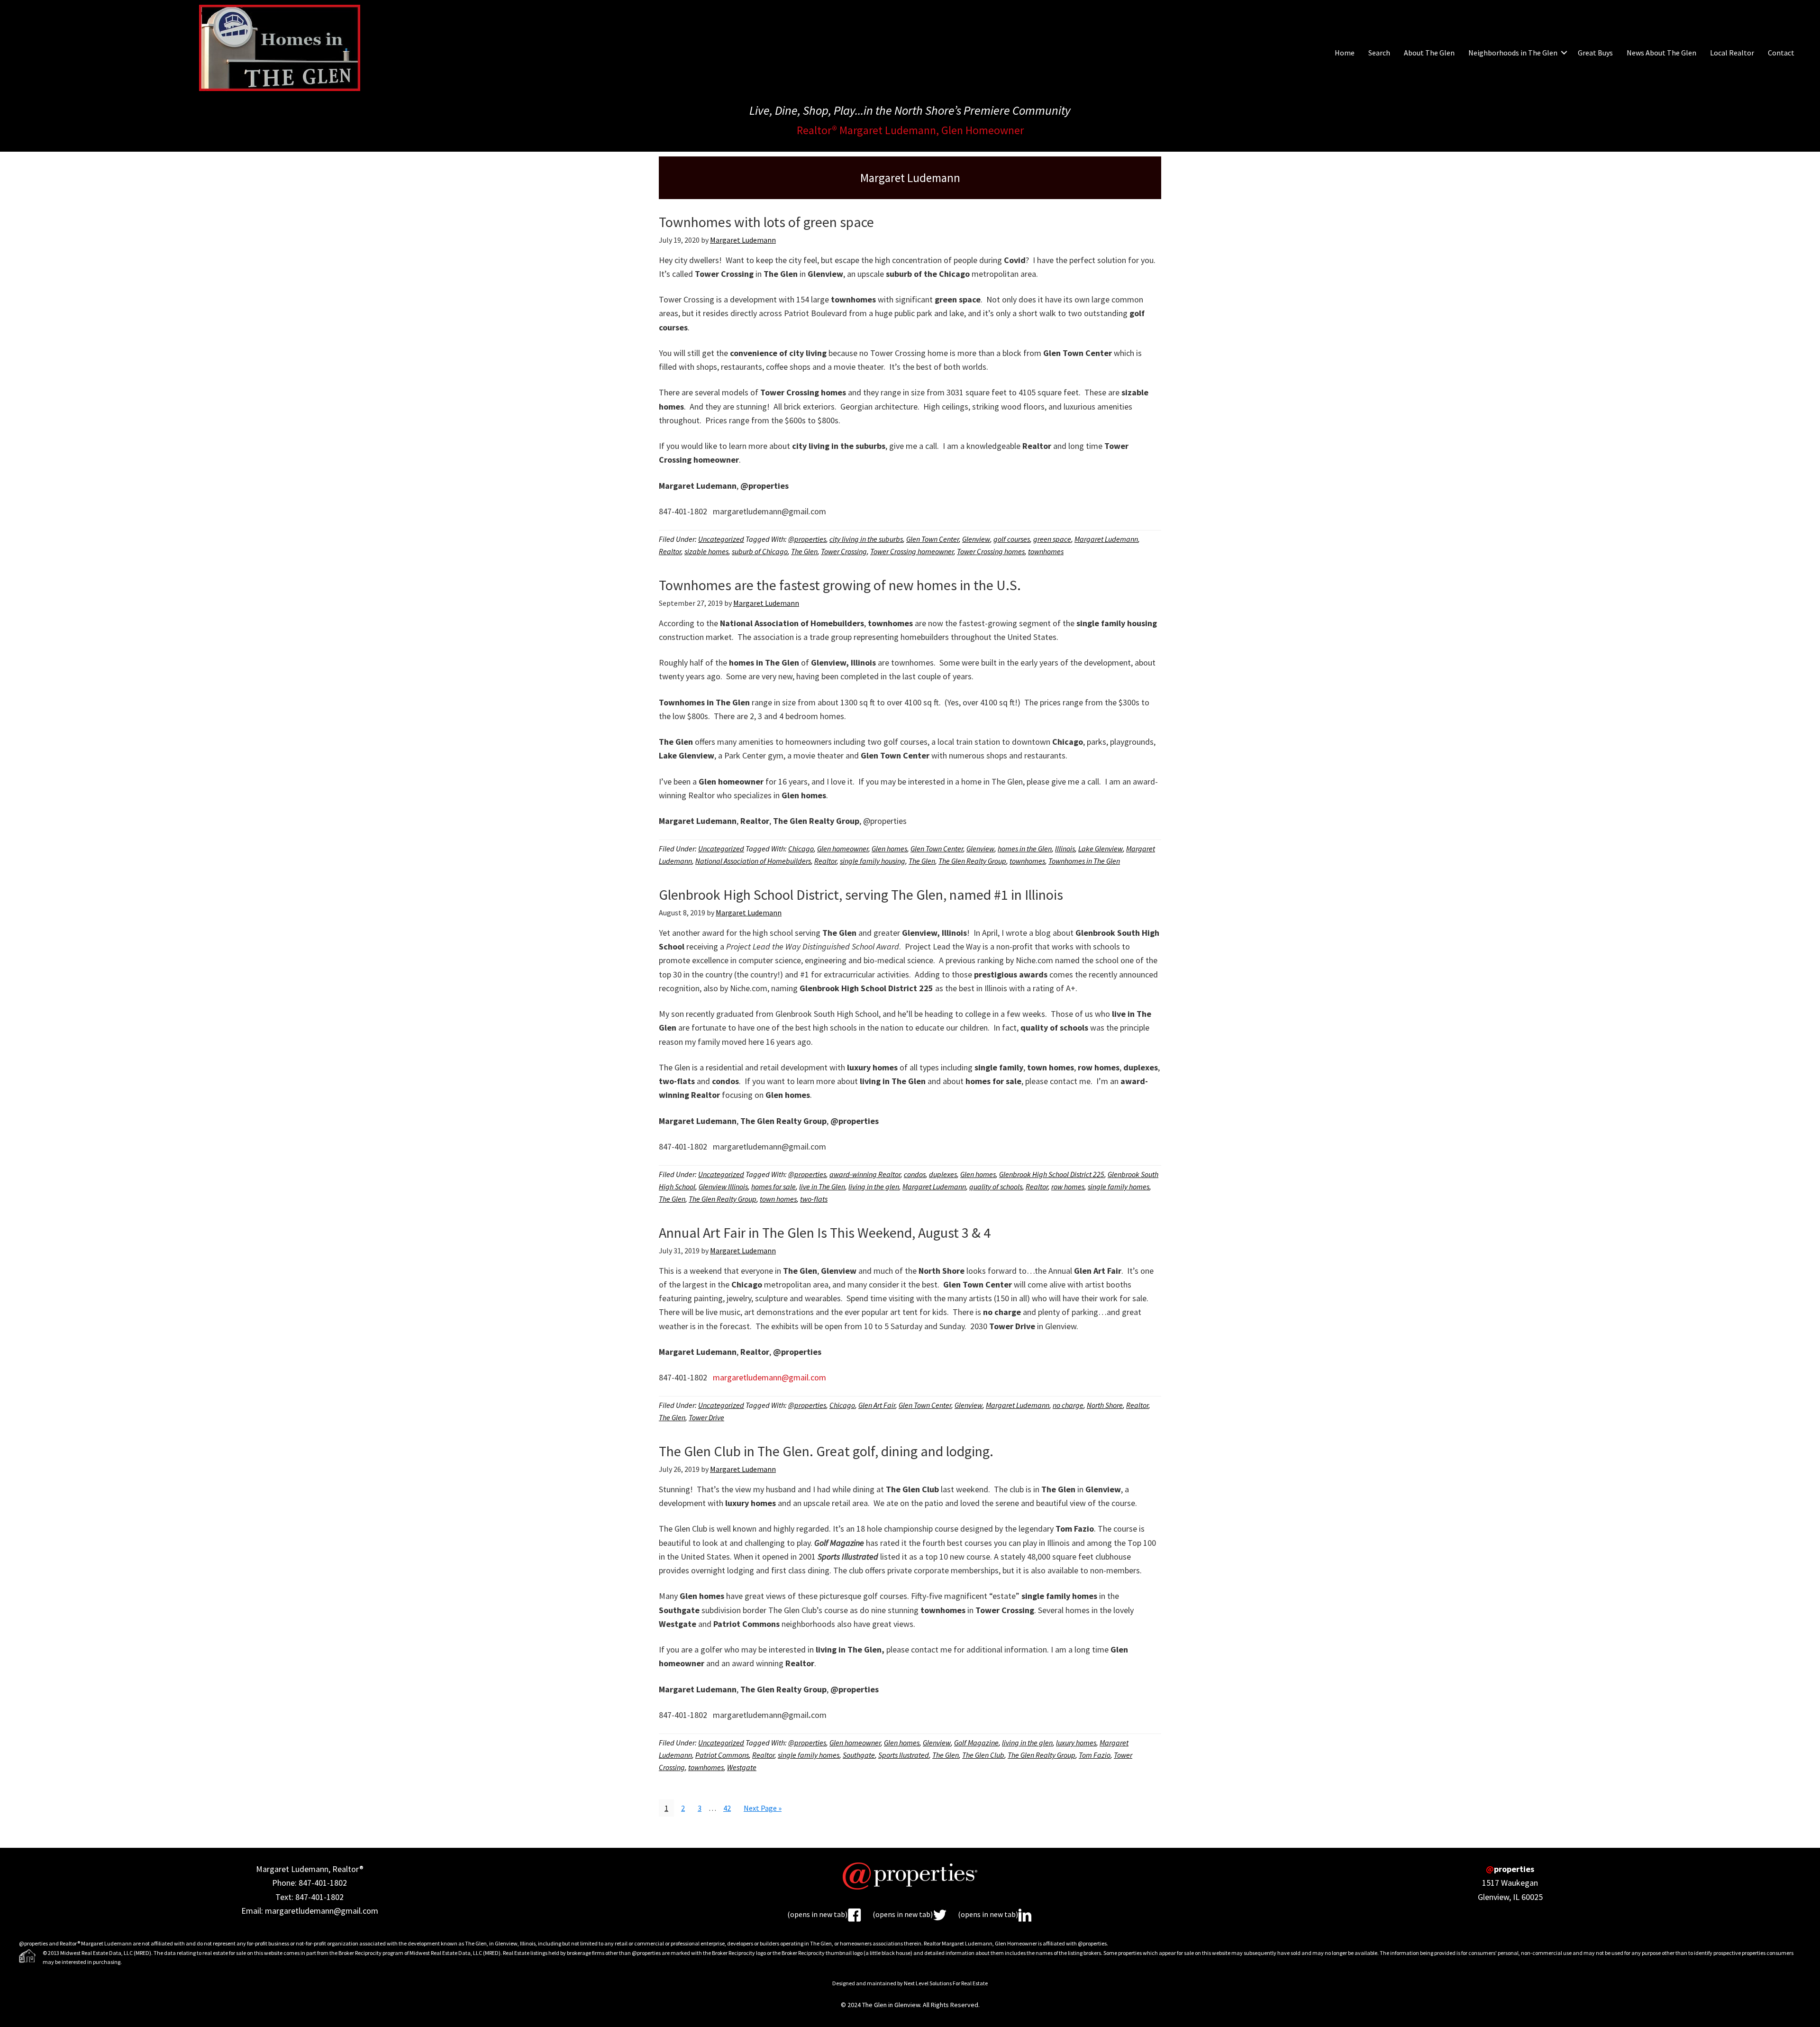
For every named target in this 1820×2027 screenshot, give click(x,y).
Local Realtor (1732, 53)
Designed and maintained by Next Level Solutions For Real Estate (910, 1983)
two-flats (814, 1199)
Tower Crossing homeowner (912, 551)
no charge (1068, 1405)
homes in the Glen (1025, 849)
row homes (1068, 1187)
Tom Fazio (1095, 1755)
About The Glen (1429, 53)
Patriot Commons (722, 1755)
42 (730, 1808)
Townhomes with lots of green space (766, 222)
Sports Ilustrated (904, 1755)
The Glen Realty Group (972, 861)
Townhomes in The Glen (1084, 861)
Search (1379, 53)
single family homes (1119, 1187)
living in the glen (874, 1187)
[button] (1564, 53)
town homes (778, 1199)
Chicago (801, 849)
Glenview (976, 539)
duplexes (943, 1174)
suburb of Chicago (760, 551)
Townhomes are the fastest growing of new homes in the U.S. (840, 585)
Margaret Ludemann (1106, 539)
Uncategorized (721, 539)
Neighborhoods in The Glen (1513, 53)
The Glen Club (983, 1755)
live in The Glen (822, 1187)
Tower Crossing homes (991, 551)
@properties (807, 539)
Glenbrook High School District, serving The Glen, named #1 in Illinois (861, 895)
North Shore (1105, 1405)
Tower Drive (706, 1417)
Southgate (859, 1755)
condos (915, 1174)
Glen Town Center (933, 539)
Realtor (670, 551)
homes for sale (773, 1187)
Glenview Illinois (723, 1187)
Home (1345, 53)
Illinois (1065, 849)
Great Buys (1595, 53)
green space (1052, 539)
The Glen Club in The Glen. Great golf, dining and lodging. (826, 1451)
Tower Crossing (844, 551)
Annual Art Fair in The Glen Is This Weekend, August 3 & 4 (825, 1233)
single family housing (873, 861)
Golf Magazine (976, 1743)
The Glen (804, 551)
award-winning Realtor (865, 1174)
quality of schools (996, 1187)
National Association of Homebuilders (753, 861)
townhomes (1046, 551)
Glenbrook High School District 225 (1052, 1174)
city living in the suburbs (866, 539)
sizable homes (706, 551)
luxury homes (1076, 1743)
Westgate (742, 1767)
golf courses (1012, 539)
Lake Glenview (1101, 849)
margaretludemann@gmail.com (769, 1377)
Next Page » (762, 1810)
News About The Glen (1661, 53)
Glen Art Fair (877, 1405)
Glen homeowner (843, 849)
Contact (1781, 53)
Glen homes (889, 849)
